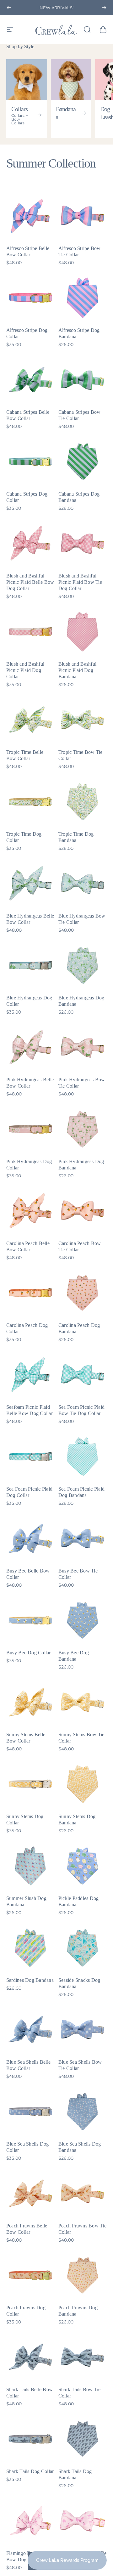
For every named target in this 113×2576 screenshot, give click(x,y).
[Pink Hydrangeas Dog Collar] (30, 1129)
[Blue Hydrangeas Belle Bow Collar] (30, 884)
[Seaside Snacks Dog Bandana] (83, 1948)
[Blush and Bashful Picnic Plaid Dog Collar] (30, 632)
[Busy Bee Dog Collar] (30, 1620)
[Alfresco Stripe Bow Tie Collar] (83, 216)
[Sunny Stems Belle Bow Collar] (30, 1702)
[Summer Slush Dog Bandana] (30, 1866)
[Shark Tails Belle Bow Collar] (30, 2357)
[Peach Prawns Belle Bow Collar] (30, 2193)
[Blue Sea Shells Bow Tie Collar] (83, 2030)
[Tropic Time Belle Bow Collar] (30, 720)
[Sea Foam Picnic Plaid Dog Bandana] (83, 1457)
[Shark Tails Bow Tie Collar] (83, 2357)
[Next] (104, 8)
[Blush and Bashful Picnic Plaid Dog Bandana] (83, 632)
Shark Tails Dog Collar (30, 2471)
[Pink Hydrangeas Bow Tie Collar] (83, 1047)
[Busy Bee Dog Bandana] (83, 1620)
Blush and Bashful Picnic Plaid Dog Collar (25, 670)
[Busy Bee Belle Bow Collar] (30, 1538)
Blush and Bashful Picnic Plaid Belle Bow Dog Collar (30, 582)
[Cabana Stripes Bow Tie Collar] (83, 380)
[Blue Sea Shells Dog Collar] (30, 2112)
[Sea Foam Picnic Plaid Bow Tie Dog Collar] (83, 1375)
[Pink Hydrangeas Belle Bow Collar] (30, 1047)
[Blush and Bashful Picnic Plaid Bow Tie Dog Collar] (83, 543)
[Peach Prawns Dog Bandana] (83, 2275)
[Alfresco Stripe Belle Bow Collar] (30, 216)
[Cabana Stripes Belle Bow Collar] (30, 380)
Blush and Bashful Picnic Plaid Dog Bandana (77, 670)
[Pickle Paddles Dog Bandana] (83, 1866)
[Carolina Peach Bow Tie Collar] (83, 1211)
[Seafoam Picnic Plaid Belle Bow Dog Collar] (30, 1375)
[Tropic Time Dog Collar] (30, 802)
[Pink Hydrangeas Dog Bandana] (83, 1129)
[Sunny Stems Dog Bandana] (83, 1784)
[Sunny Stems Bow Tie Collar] (83, 1702)
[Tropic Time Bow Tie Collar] (83, 720)
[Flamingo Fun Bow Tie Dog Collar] (83, 2521)
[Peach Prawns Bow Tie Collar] (83, 2193)
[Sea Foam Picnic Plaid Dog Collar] (30, 1457)
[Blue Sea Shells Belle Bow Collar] (30, 2030)
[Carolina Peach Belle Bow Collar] (30, 1211)
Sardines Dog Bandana (30, 1980)
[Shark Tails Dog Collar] (30, 2439)
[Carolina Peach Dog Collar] (30, 1293)
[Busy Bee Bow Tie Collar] (83, 1538)
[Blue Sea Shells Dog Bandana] (83, 2112)
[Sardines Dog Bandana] (30, 1948)
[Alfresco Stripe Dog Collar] (30, 298)
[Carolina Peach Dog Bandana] (83, 1293)
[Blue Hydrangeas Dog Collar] (30, 965)
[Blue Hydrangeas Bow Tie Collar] (83, 884)
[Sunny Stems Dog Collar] (30, 1784)
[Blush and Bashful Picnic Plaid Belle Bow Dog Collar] (30, 543)
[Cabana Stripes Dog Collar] (30, 462)
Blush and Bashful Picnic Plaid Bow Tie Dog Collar (80, 582)
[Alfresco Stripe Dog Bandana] (83, 298)
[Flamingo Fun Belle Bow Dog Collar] (30, 2521)
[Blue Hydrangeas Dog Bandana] (83, 965)
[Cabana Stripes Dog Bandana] (83, 462)
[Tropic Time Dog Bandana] (83, 802)
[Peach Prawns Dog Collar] (30, 2275)
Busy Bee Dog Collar (29, 1653)
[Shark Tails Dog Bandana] (83, 2439)
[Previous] (9, 8)
